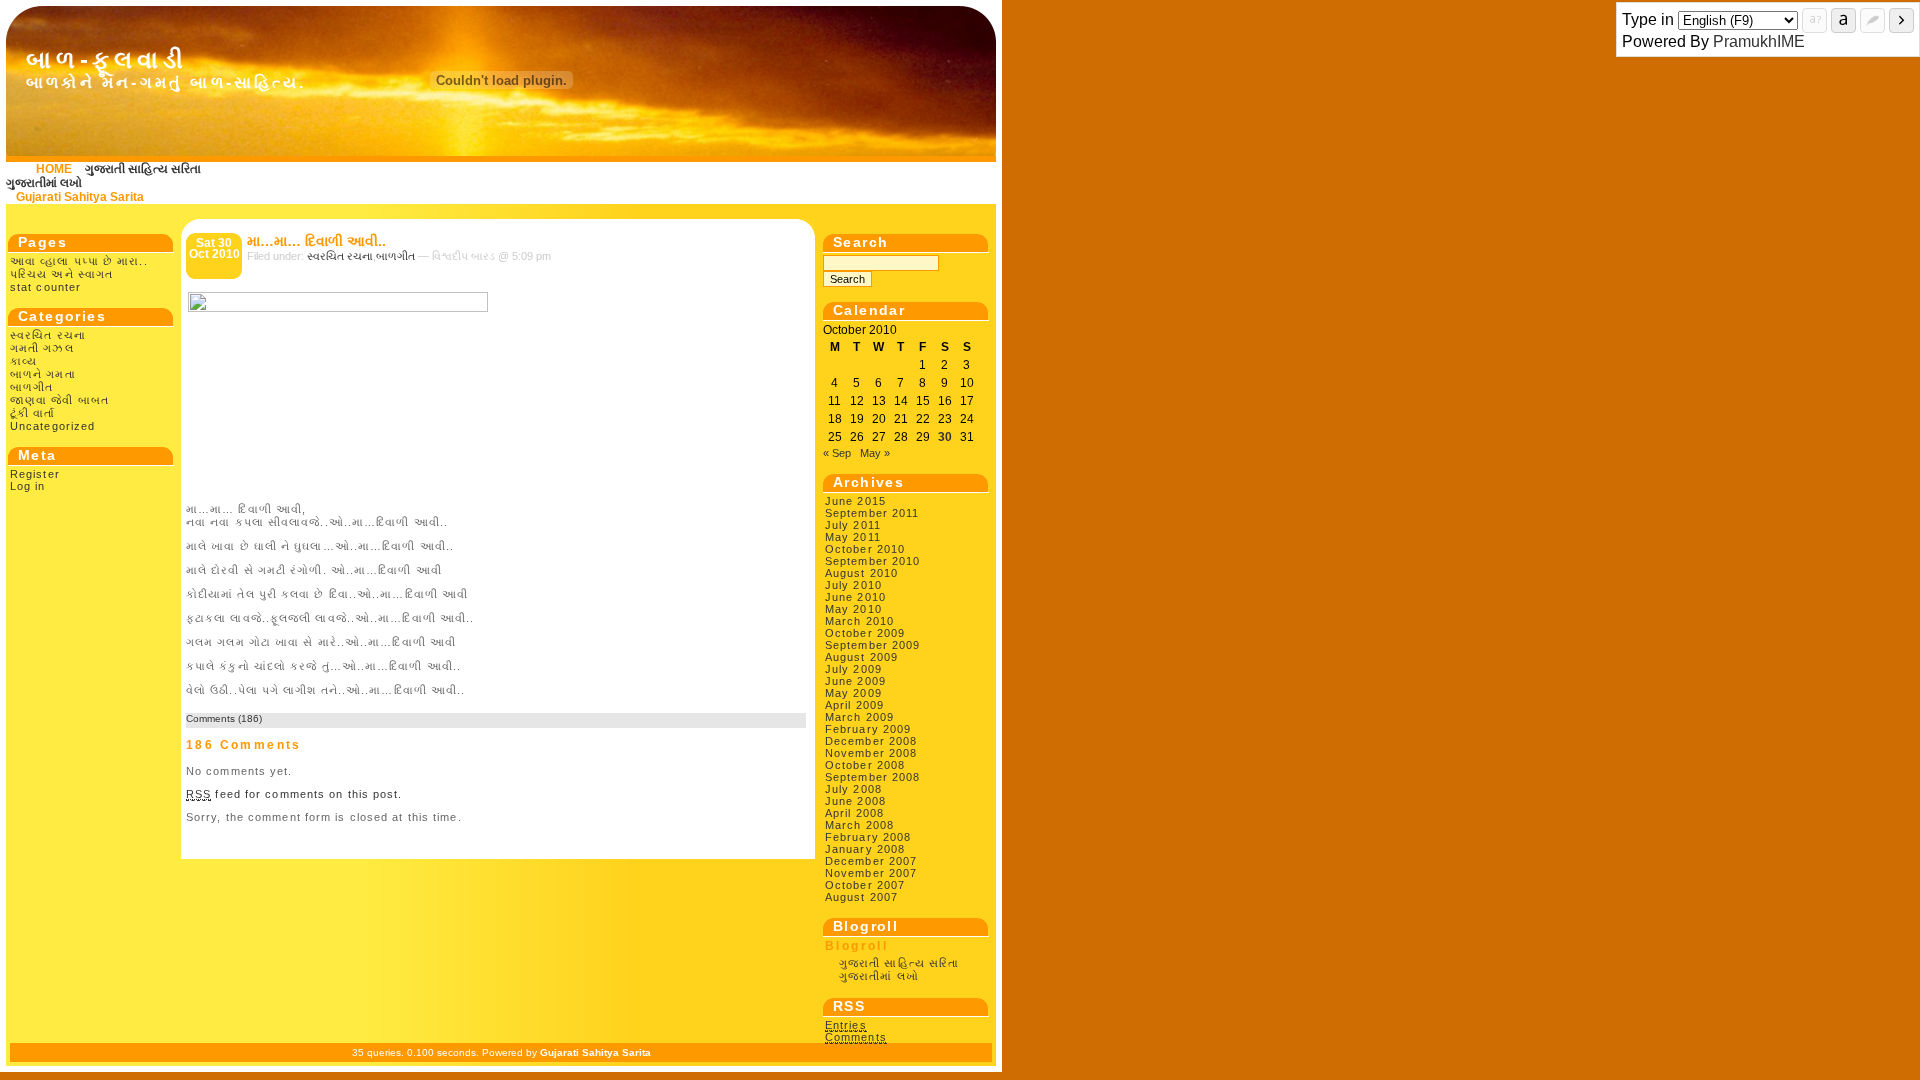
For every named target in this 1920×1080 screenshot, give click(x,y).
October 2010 (865, 549)
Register (35, 474)
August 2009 (861, 657)
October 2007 (865, 885)
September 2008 (872, 777)
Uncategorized (52, 426)
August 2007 (861, 897)
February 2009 (868, 729)
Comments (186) (224, 718)
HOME (54, 169)
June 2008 (855, 801)
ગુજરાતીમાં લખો (44, 183)
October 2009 (865, 633)
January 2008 (865, 849)
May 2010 (853, 609)
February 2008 (868, 837)
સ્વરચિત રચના (48, 335)
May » (875, 453)
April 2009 (854, 705)
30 (945, 437)
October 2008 (865, 765)
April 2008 (854, 813)
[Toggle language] (1843, 20)
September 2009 (872, 645)
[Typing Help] (1814, 20)
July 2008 (853, 789)
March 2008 (859, 825)
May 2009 (853, 693)
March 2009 (859, 717)
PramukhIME (1759, 41)
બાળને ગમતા (43, 374)
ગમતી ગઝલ (42, 348)
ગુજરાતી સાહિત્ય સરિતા (143, 169)
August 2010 (861, 573)
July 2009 (853, 669)
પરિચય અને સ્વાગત (61, 274)
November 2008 (871, 753)
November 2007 (871, 873)
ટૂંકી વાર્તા (33, 413)
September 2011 (872, 513)
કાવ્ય (23, 361)
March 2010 (859, 621)
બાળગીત (31, 387)
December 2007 (871, 861)
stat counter (45, 287)
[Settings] (1872, 20)
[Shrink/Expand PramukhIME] (1901, 20)
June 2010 (855, 597)
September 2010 (872, 561)
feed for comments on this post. (294, 794)
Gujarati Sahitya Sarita (80, 197)
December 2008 (871, 741)
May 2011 (853, 537)
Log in (28, 486)
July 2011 (853, 525)
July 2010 (853, 585)
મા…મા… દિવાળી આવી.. (316, 241)
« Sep (837, 453)
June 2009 (855, 681)
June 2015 (855, 501)
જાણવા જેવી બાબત (59, 400)
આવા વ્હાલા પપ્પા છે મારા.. (79, 261)
